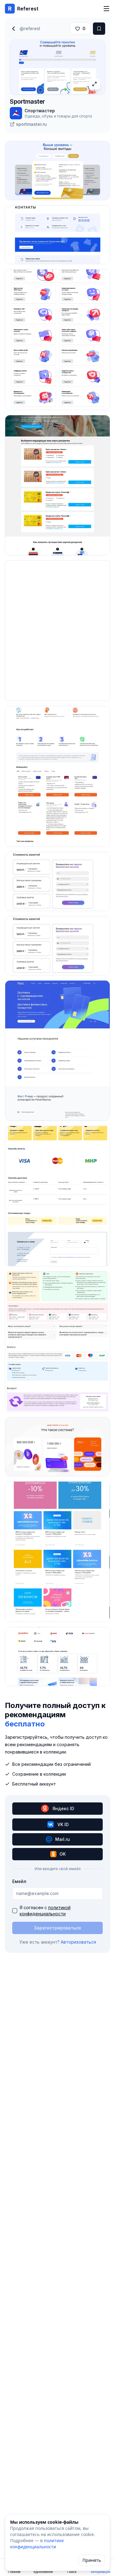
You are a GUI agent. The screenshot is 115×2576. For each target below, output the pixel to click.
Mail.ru (63, 1839)
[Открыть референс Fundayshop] (57, 1552)
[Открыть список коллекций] (78, 189)
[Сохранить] (99, 29)
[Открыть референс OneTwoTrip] (57, 485)
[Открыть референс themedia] (57, 1447)
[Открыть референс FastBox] (57, 1196)
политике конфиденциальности (37, 2544)
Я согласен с (45, 1911)
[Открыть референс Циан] (57, 1656)
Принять (92, 2560)
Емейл (19, 1881)
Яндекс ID (63, 1808)
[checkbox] (15, 1911)
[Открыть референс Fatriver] (57, 1051)
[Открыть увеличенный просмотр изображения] (94, 84)
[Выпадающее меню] (106, 9)
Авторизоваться (78, 1942)
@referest (30, 28)
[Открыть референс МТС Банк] (57, 339)
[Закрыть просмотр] (13, 29)
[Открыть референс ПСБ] (57, 776)
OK (63, 1854)
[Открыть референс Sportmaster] (57, 171)
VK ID (63, 1824)
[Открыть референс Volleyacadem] (57, 881)
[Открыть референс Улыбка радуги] (57, 1342)
